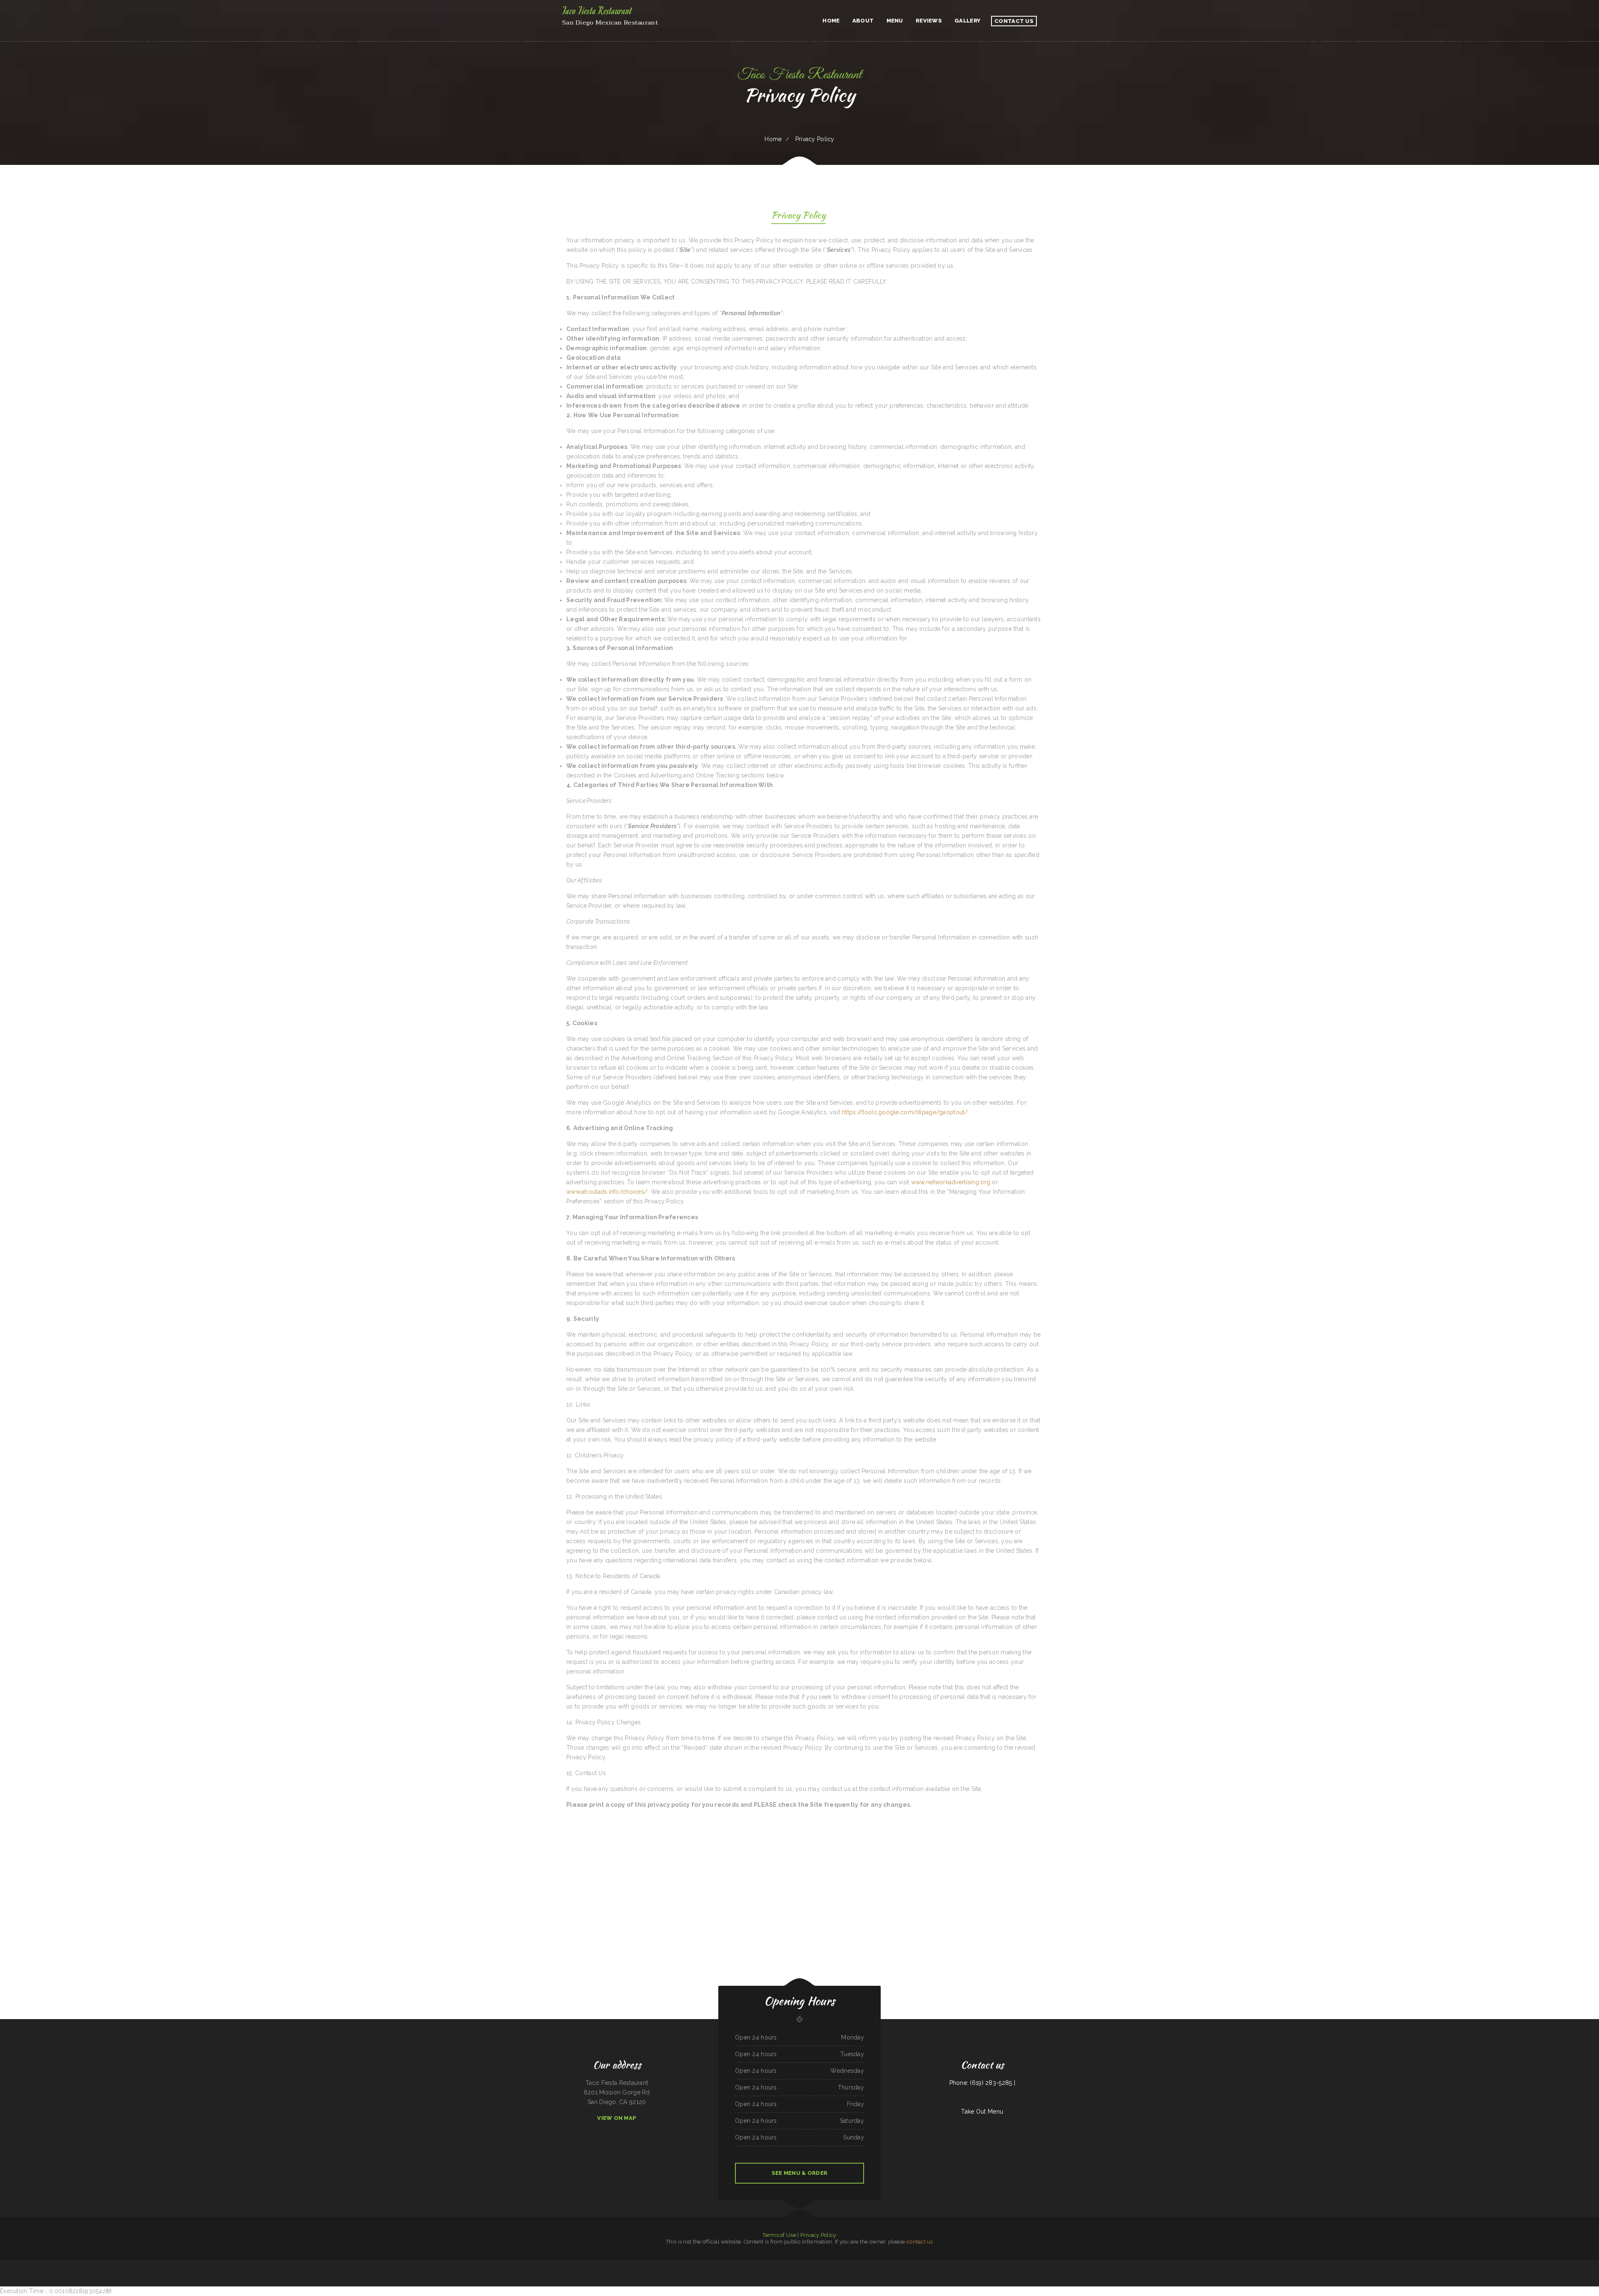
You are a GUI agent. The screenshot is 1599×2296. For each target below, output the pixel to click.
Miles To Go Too (444, 2265)
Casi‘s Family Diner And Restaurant (918, 2265)
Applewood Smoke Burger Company (1045, 2265)
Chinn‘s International (1101, 2265)
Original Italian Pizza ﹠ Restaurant (601, 2265)
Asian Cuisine (856, 2265)
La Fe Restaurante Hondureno (960, 2265)
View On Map (617, 2118)
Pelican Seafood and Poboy (1013, 2265)
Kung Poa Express (1154, 2265)
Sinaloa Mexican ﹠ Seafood (696, 2265)
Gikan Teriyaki (677, 2265)
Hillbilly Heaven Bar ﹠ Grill (712, 2265)
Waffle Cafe (588, 2265)
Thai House (567, 2265)
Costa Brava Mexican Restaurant (889, 2265)
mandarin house (630, 2265)
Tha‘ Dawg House (746, 2265)
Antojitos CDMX (736, 2265)
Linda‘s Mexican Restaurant (467, 2265)
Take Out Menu (982, 2112)
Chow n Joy (622, 2265)
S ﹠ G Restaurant (903, 2265)
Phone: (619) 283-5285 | (982, 2083)
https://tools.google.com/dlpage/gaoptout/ (905, 1112)
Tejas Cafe (801, 2265)
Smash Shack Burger (1113, 2265)
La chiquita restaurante (481, 2265)
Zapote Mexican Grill (765, 2265)
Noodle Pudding (842, 2265)
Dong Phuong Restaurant (654, 2265)
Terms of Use (779, 2235)
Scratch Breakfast (792, 2265)
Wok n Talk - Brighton (667, 2265)
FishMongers (685, 2265)
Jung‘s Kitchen (818, 2265)
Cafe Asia (1128, 2265)
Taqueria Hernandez (641, 2265)
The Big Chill (755, 2265)
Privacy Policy (818, 2235)
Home (773, 139)
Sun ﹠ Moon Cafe (865, 2265)
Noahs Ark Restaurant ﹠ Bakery (1064, 2265)
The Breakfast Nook (946, 2265)
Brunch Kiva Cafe (809, 2265)
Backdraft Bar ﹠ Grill (934, 2265)
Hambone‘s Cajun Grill (577, 2265)
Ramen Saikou (833, 2265)
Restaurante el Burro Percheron (1140, 2265)
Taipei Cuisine (615, 2265)
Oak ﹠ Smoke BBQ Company (555, 2265)
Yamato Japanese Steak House (998, 2265)
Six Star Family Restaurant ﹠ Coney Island (507, 2265)
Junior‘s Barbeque (974, 2265)
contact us (920, 2242)
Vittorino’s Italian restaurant (779, 2265)
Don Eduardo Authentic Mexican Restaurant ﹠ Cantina (533, 2265)
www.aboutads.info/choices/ (607, 1192)
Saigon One (1122, 2265)
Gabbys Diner (1077, 2265)
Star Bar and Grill (984, 2265)
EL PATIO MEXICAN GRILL (1088, 2265)
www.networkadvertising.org (951, 1182)
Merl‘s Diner (492, 2265)
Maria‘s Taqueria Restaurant (1028, 2265)
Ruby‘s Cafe (826, 2265)
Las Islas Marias (726, 2265)
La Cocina (849, 2265)
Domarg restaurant (454, 2265)
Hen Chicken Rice (875, 2265)
